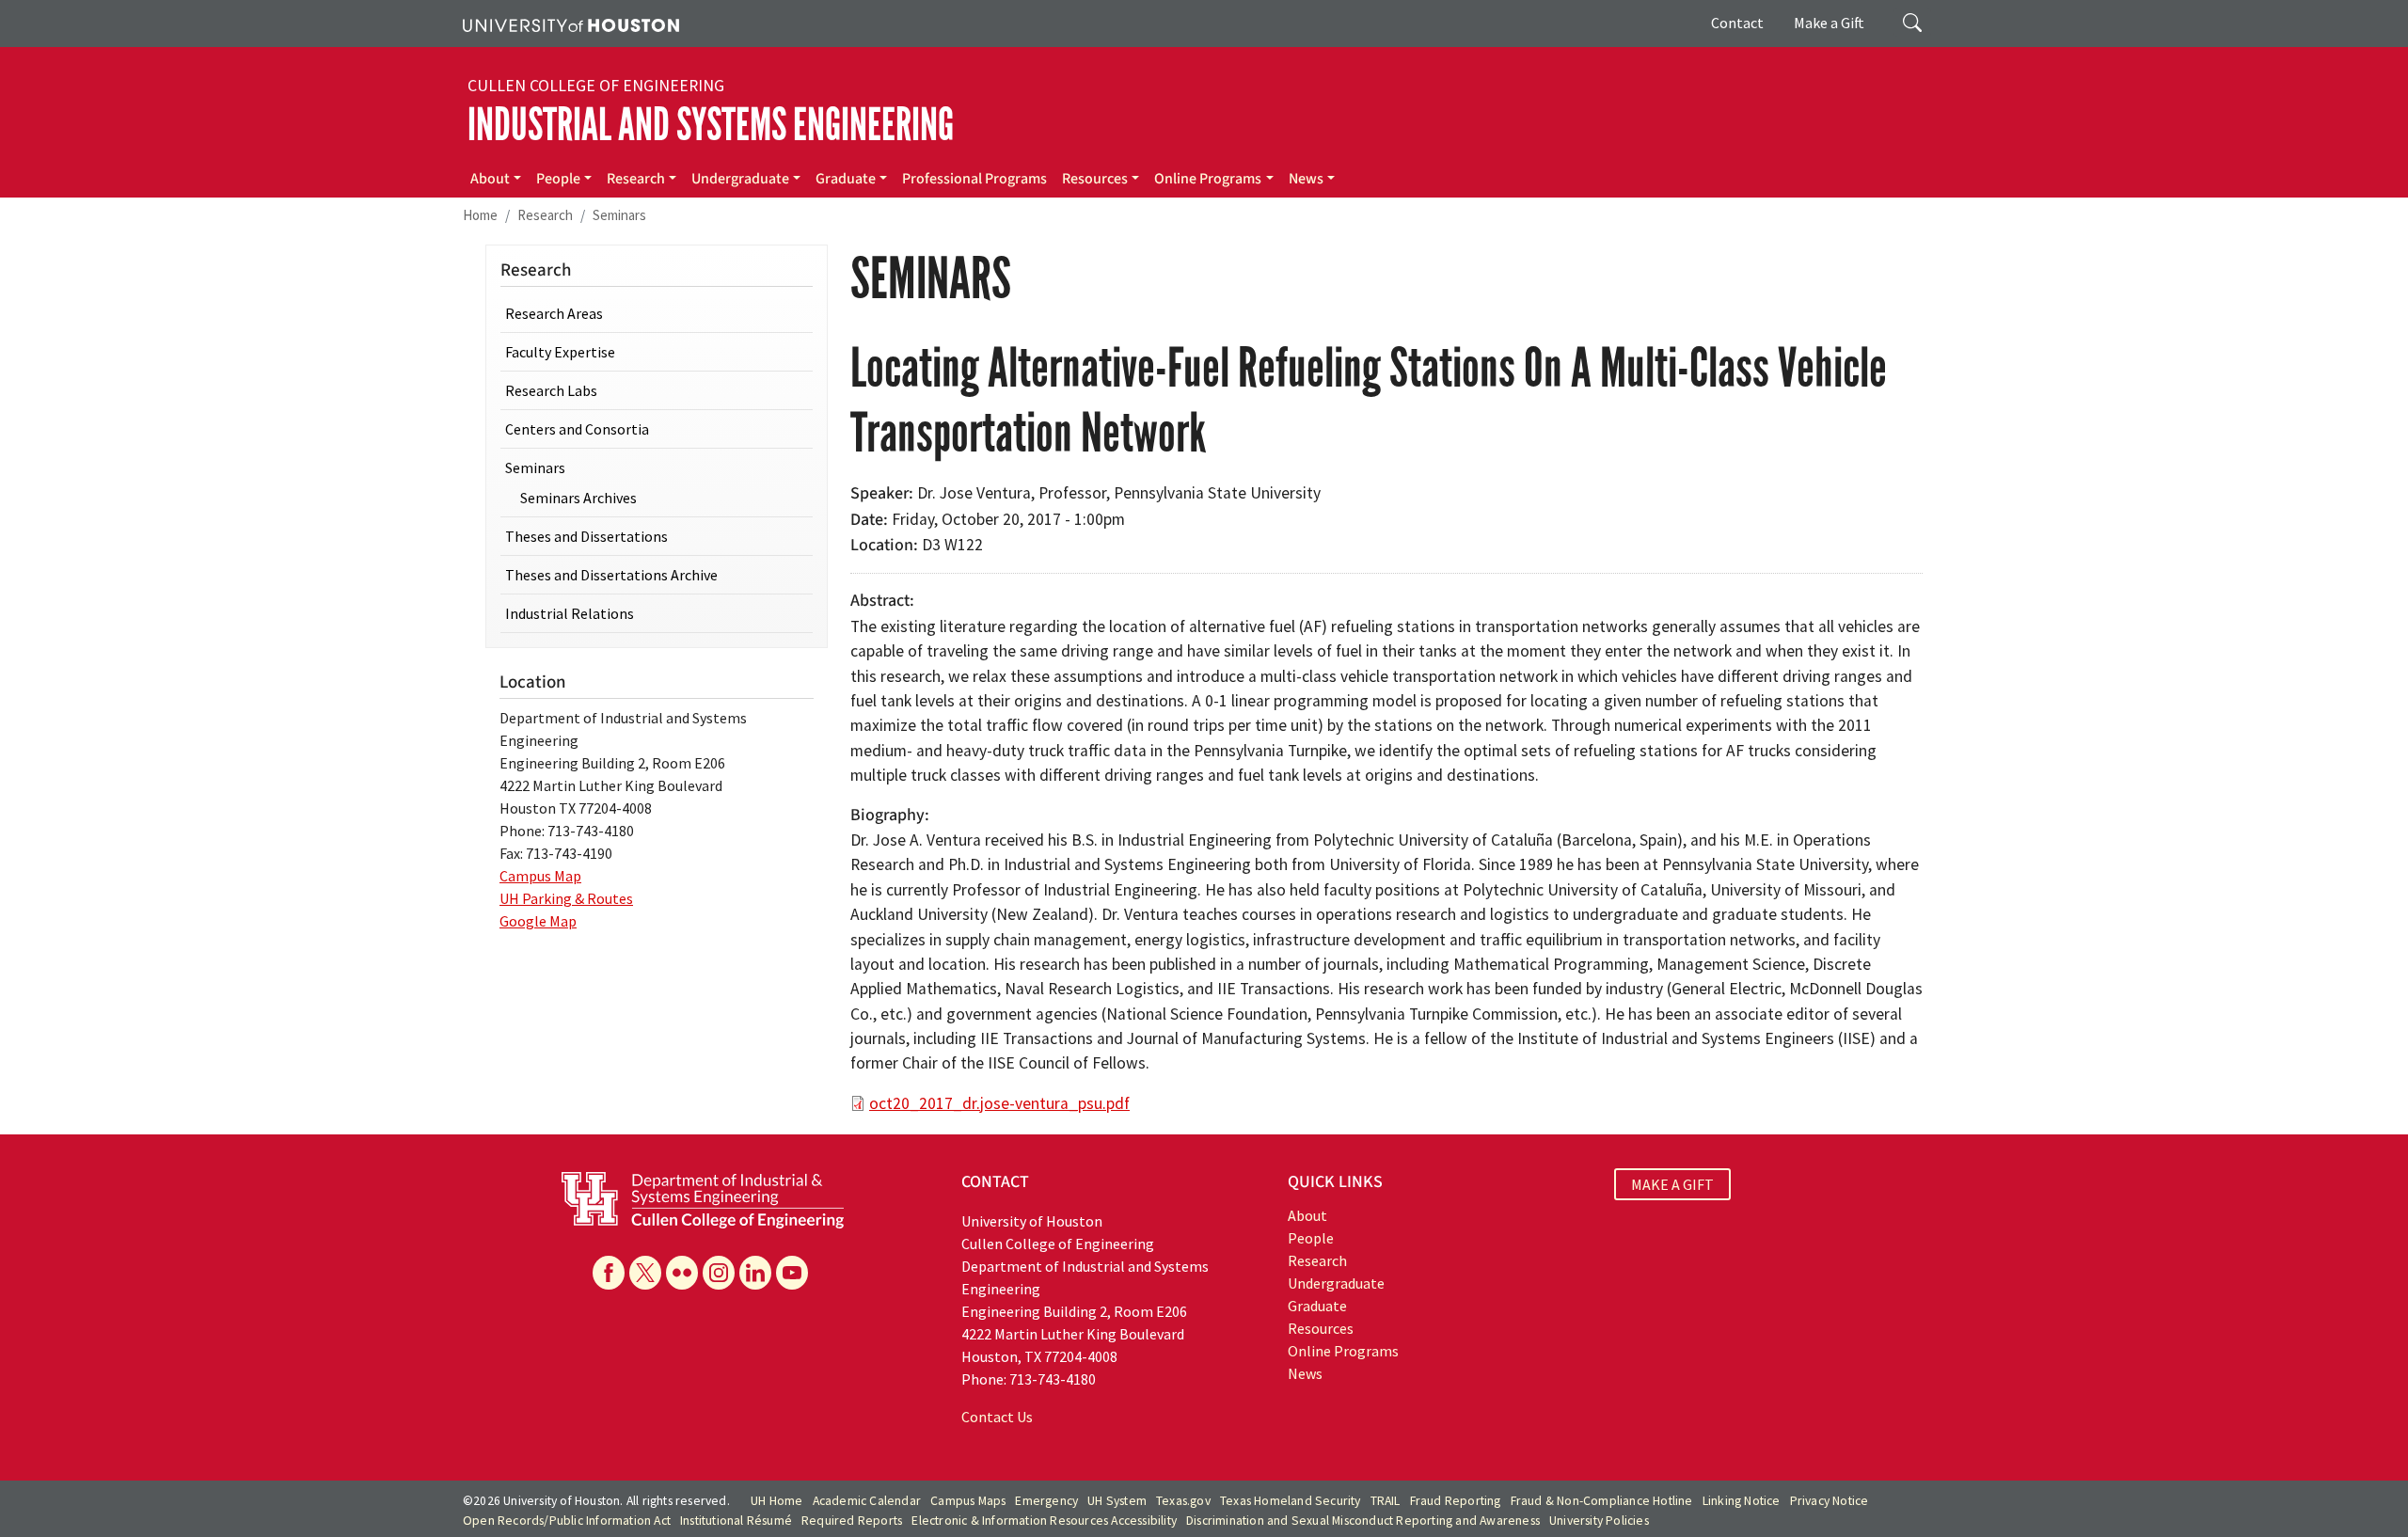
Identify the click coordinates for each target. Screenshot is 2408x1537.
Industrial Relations (570, 613)
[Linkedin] (755, 1273)
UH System (1117, 1501)
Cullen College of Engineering (596, 86)
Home (480, 215)
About (490, 179)
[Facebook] (609, 1273)
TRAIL (1386, 1501)
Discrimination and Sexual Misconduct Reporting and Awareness (1363, 1521)
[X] (645, 1273)
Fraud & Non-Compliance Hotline (1602, 1501)
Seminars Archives (578, 498)
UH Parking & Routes (566, 898)
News (1306, 179)
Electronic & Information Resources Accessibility (1044, 1521)
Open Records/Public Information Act (567, 1521)
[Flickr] (682, 1273)
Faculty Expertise (560, 352)
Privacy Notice (1830, 1501)
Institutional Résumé (736, 1521)
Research (636, 179)
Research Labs (551, 390)
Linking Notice (1742, 1501)
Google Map (538, 921)
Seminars (619, 215)
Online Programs (1208, 179)
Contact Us (997, 1417)
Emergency (1046, 1501)
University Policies (1599, 1521)
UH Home (776, 1501)
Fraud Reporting (1456, 1501)
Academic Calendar (867, 1501)
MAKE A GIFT (1672, 1184)
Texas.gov (1183, 1501)
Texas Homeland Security (1291, 1501)
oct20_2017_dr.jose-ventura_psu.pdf (999, 1103)
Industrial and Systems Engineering (711, 125)
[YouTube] (792, 1273)
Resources (1095, 179)
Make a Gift (1829, 23)
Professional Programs (974, 179)
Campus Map (540, 876)
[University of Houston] (571, 24)
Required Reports (852, 1521)
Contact (1737, 23)
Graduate (846, 179)
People (558, 179)
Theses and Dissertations (586, 536)
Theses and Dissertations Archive (611, 575)
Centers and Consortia (577, 429)
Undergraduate (740, 179)
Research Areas (554, 313)
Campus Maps (968, 1501)
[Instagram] (719, 1273)
